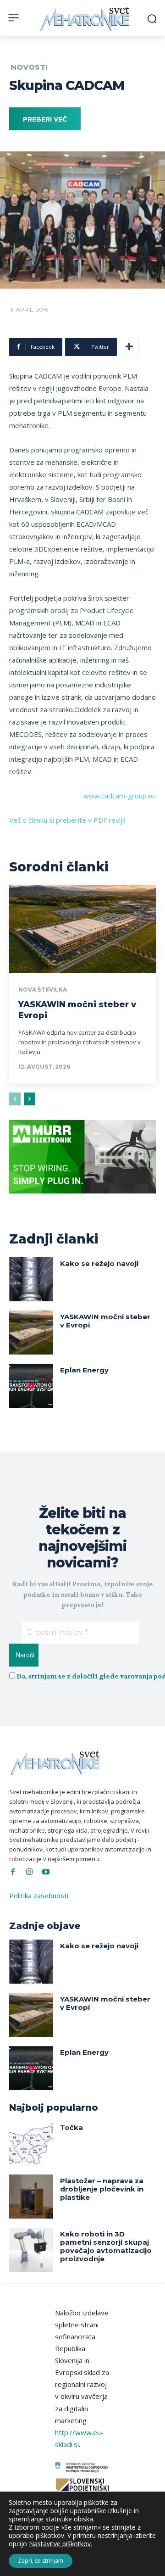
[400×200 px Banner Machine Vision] (82, 1200)
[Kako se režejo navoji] (31, 1279)
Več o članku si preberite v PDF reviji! (67, 820)
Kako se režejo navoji (99, 1263)
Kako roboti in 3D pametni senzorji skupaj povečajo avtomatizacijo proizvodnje (106, 2246)
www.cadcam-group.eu (120, 796)
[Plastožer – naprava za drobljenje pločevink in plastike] (31, 2197)
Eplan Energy (84, 1370)
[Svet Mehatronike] (85, 19)
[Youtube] (46, 1872)
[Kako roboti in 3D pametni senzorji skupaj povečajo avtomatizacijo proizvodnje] (31, 2250)
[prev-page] (15, 1099)
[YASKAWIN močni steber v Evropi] (82, 929)
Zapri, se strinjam (41, 2561)
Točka (71, 2127)
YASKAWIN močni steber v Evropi (105, 1321)
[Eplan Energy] (31, 1386)
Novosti (29, 67)
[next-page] (30, 1099)
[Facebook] (13, 1872)
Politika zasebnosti (39, 1896)
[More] (129, 347)
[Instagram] (29, 1872)
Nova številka (43, 990)
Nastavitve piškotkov (60, 2544)
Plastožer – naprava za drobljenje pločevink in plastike (102, 2189)
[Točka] (31, 2143)
